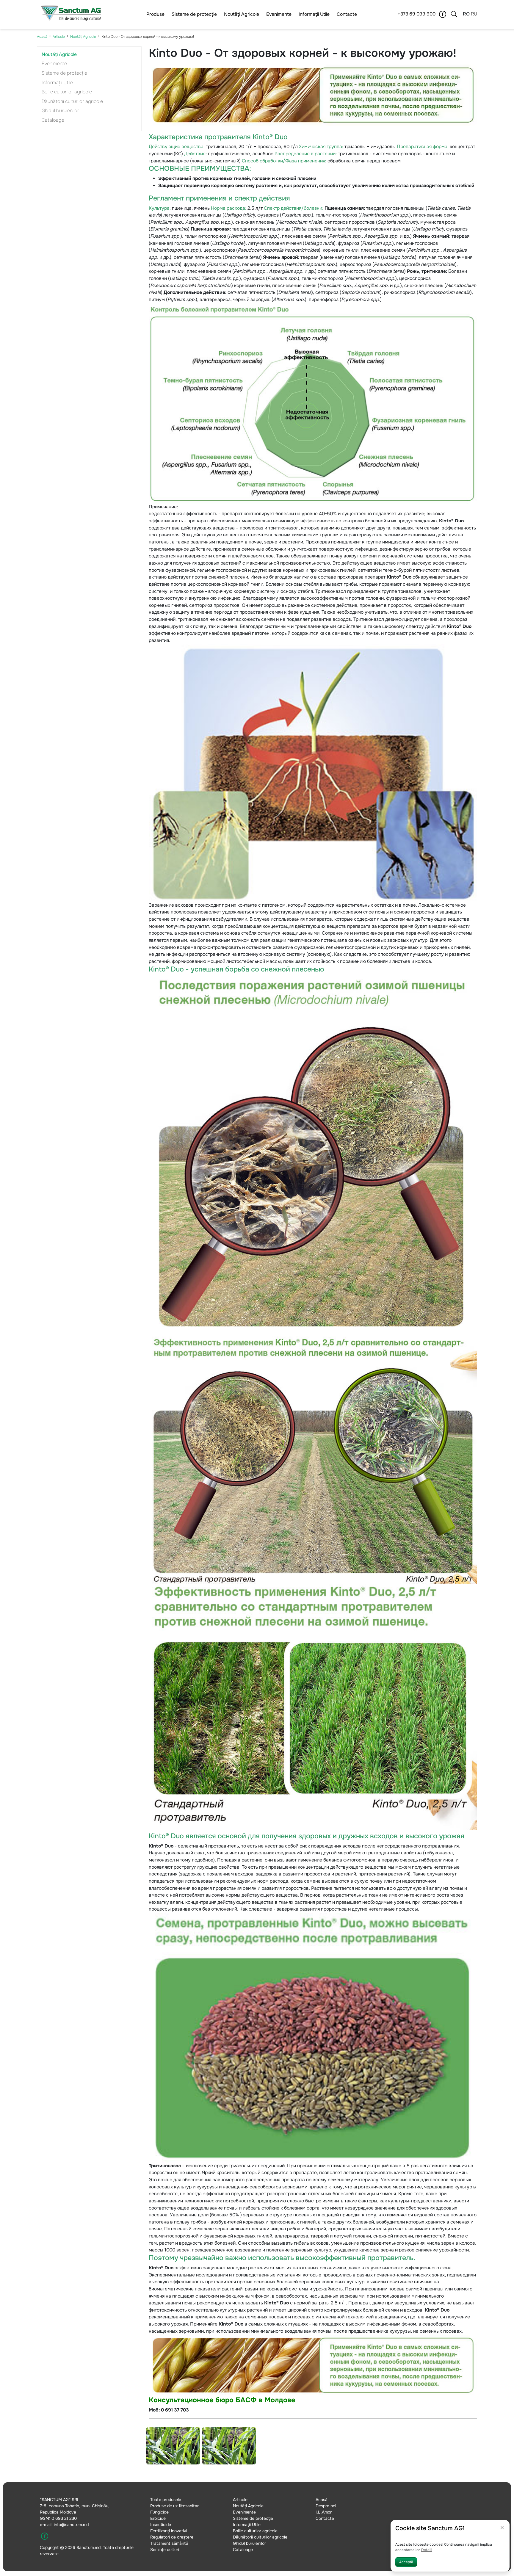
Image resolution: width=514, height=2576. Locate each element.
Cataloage (53, 120)
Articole (59, 37)
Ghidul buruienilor (60, 111)
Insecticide (161, 2525)
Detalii (427, 2550)
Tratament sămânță (169, 2543)
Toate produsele (166, 2500)
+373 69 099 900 (417, 14)
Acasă (42, 37)
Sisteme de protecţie (194, 14)
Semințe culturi (165, 2550)
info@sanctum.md (71, 2525)
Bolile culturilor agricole (67, 92)
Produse (155, 14)
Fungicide (159, 2512)
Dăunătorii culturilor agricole (72, 101)
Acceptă (406, 2562)
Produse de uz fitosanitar (174, 2506)
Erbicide (158, 2518)
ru (474, 14)
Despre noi (326, 2506)
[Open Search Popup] (454, 14)
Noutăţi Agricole (242, 14)
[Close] (502, 2528)
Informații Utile (314, 14)
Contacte (347, 14)
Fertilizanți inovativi (169, 2531)
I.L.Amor (324, 2512)
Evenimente (279, 14)
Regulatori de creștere (172, 2537)
